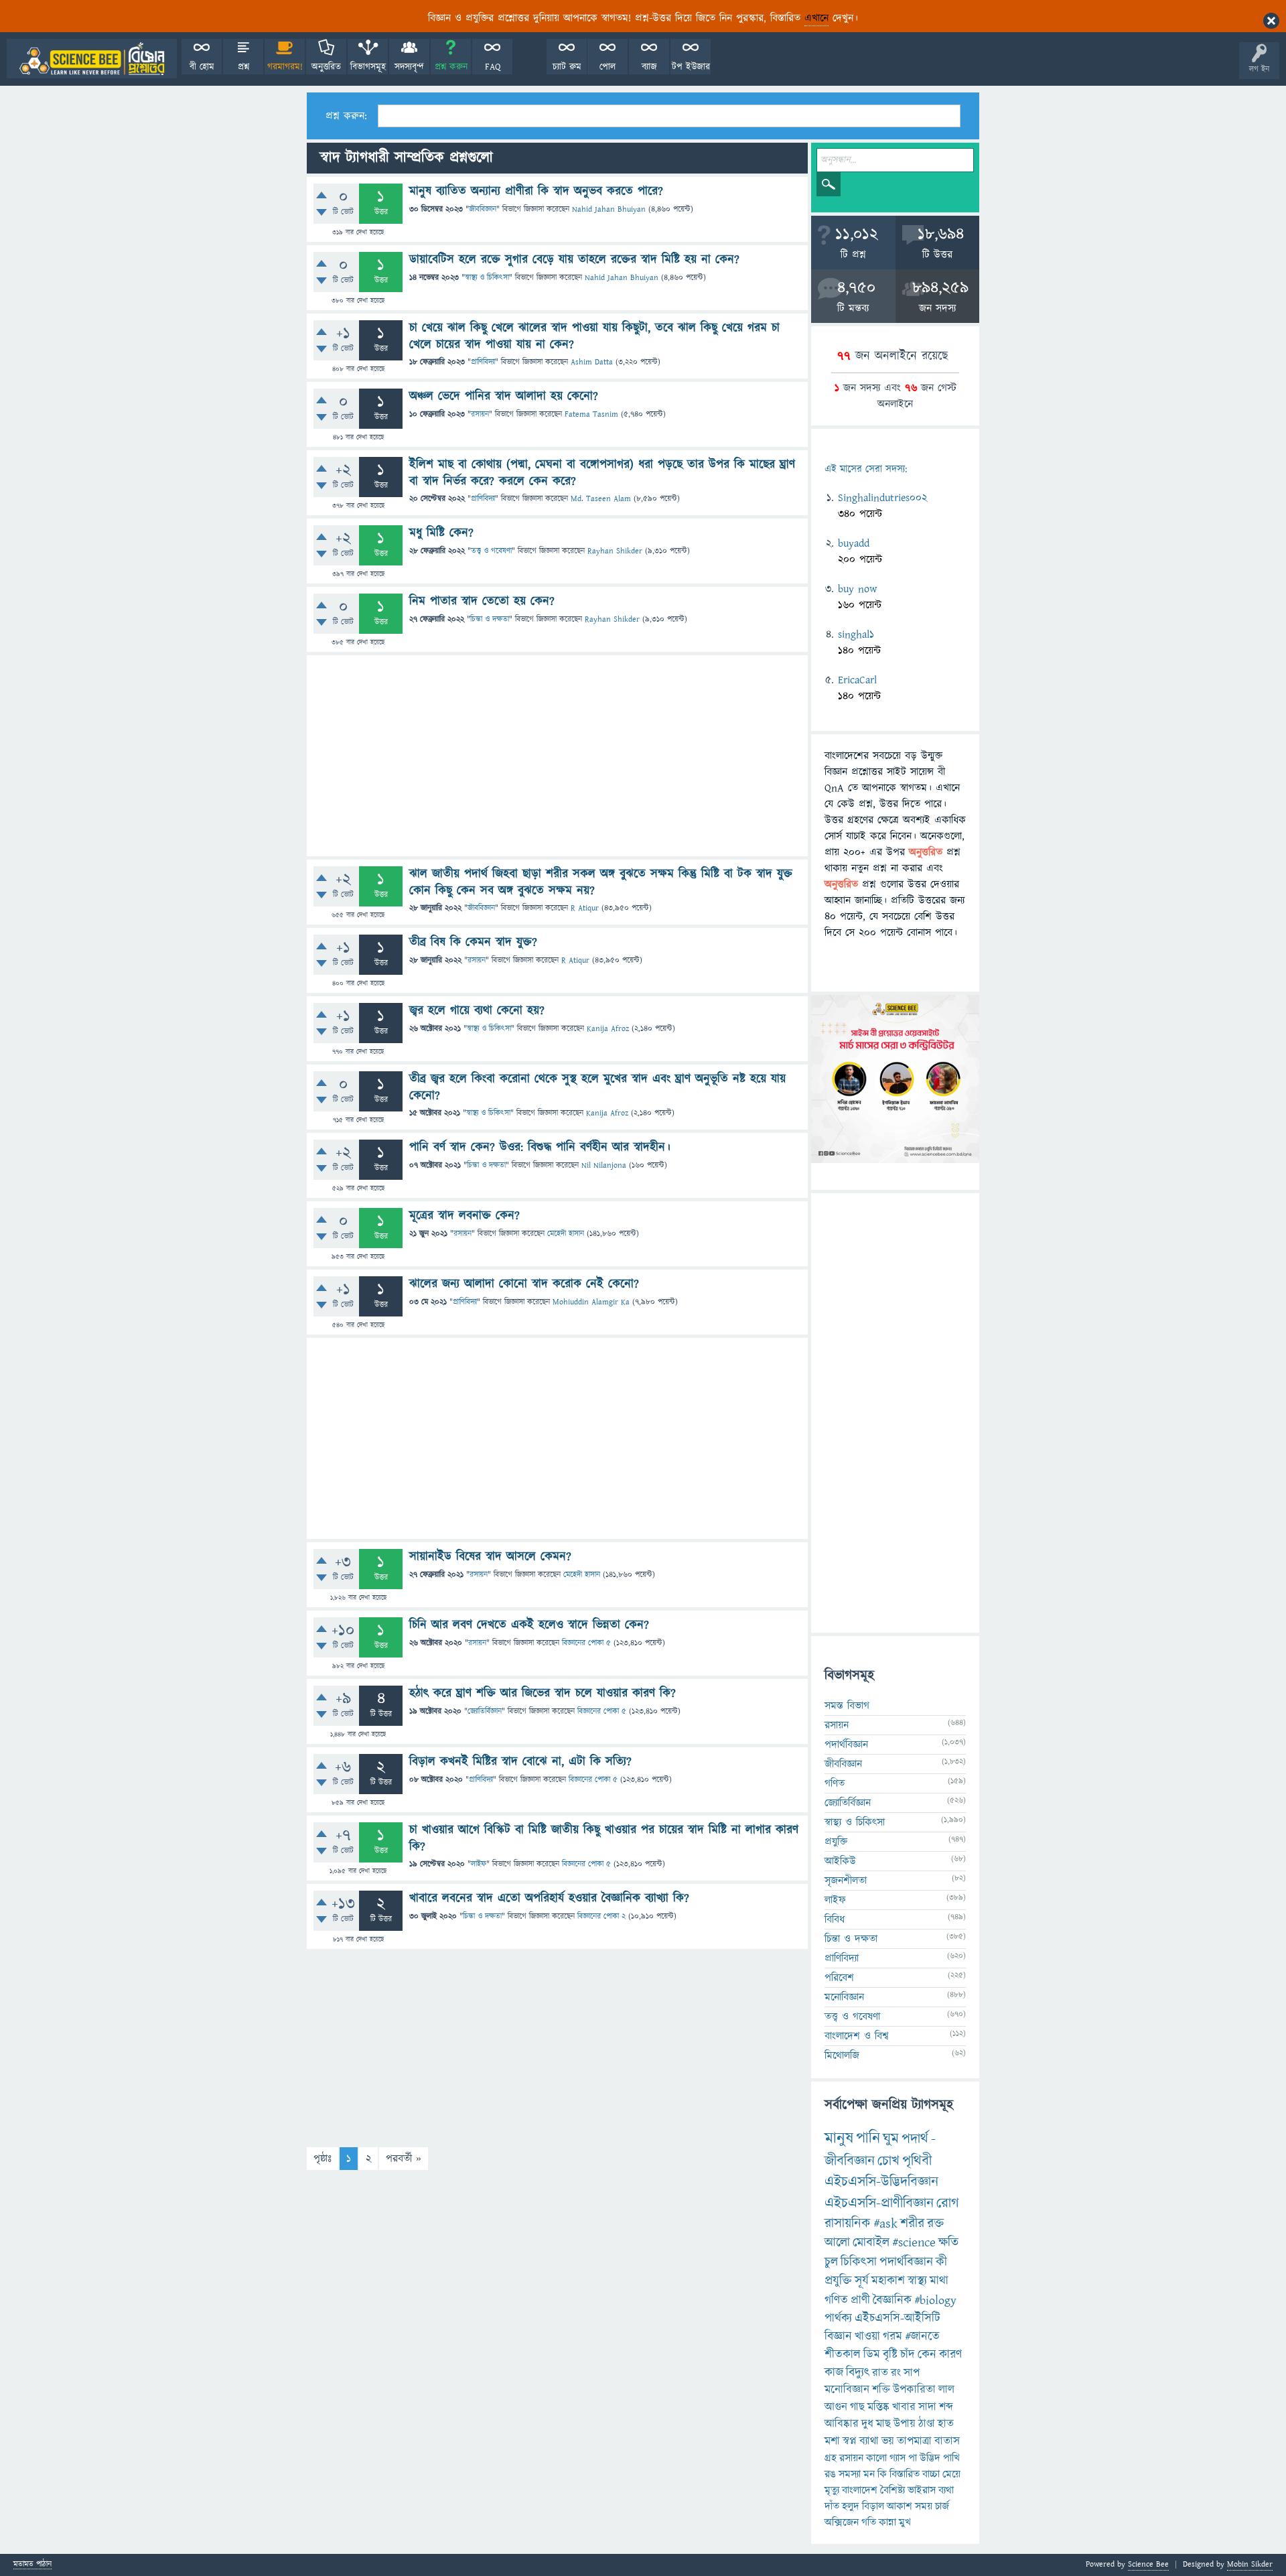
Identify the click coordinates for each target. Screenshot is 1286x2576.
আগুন (836, 2407)
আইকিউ (840, 1861)
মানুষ (839, 2139)
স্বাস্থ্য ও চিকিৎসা (487, 278)
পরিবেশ (839, 1978)
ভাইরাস (922, 2490)
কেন (927, 2355)
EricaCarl (857, 680)
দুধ (867, 2424)
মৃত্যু (832, 2490)
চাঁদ (908, 2355)
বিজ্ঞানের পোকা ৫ (586, 1643)
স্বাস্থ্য (917, 2281)
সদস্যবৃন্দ (409, 67)
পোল (608, 67)
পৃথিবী (917, 2161)
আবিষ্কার (842, 2424)
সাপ (912, 2373)
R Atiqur (585, 908)
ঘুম (891, 2139)
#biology (935, 2300)
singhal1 (856, 634)
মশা (832, 2441)
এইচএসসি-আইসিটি (898, 2318)
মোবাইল (871, 2243)
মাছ (883, 2424)
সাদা (927, 2407)
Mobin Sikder (1250, 2564)
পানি (868, 2139)
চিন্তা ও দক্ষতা (490, 619)
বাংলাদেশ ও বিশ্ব (857, 2036)
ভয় (888, 2441)
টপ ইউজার (691, 67)
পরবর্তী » (404, 2159)
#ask (885, 2224)
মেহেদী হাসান (566, 1234)
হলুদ (851, 2506)
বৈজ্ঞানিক (892, 2300)
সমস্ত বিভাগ (847, 1706)
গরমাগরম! (285, 67)
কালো (876, 2458)
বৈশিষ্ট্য (892, 2490)
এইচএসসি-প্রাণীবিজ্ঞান (879, 2203)
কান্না (887, 2522)
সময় (924, 2506)
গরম (892, 2336)
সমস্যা (850, 2474)
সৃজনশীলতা (846, 1881)
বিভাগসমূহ (368, 67)
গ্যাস (898, 2458)
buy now (857, 589)
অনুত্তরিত (326, 67)
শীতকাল (843, 2355)
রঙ (830, 2474)
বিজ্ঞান (838, 2336)
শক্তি (881, 2390)
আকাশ (900, 2506)
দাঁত (832, 2506)
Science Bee (1148, 2564)
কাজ (834, 2373)
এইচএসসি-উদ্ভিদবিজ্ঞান (881, 2182)
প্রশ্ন (243, 67)
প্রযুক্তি (836, 1842)
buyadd (854, 543)
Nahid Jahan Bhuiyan (609, 209)
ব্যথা (946, 2490)
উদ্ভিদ (930, 2458)
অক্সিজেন (842, 2522)
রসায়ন (480, 414)
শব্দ (946, 2407)
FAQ (493, 67)
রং (896, 2373)
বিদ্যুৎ (858, 2373)
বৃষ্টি (890, 2355)
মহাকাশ (888, 2281)
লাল (946, 2390)
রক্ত (935, 2224)
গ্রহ (831, 2458)
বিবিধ (835, 1919)
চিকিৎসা (859, 2262)
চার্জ (942, 2506)
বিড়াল (873, 2506)
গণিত (835, 1783)
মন (869, 2474)
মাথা (939, 2281)
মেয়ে (951, 2474)
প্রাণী (860, 2300)
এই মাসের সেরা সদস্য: (866, 469)
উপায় (905, 2424)
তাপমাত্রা (914, 2441)
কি (882, 2474)
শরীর (912, 2224)
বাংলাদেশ (860, 2490)
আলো (837, 2243)
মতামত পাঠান (32, 2565)
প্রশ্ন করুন (451, 67)
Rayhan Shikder (615, 551)
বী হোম (202, 67)
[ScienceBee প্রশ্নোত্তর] (92, 59)
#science (914, 2243)
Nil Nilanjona (604, 1165)
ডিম (872, 2355)
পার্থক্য (838, 2318)
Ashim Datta (592, 362)
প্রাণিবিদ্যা (483, 362)
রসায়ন (851, 2458)
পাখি (951, 2458)
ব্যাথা (869, 2441)
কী (941, 2262)
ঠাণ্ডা (927, 2424)
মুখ (905, 2522)
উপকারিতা (914, 2390)
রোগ (948, 2203)
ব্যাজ (649, 67)
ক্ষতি (948, 2243)
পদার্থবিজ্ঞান (846, 1745)
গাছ (857, 2407)
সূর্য (862, 2281)
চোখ (888, 2161)
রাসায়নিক (848, 2224)
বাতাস (947, 2441)
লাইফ (479, 1864)
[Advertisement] (557, 756)
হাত (946, 2424)
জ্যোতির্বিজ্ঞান (485, 1711)
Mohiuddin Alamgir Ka (591, 1302)
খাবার (904, 2407)
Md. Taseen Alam (601, 499)
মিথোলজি (842, 2055)
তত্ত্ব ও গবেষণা (491, 551)
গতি (869, 2522)
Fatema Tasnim (591, 414)
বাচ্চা (931, 2474)
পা (913, 2458)
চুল (831, 2262)
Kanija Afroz (608, 1029)
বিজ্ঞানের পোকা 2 (601, 1916)
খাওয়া (867, 2336)
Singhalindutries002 (882, 498)
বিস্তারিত (905, 2474)
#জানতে (922, 2336)
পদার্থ (915, 2139)
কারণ (950, 2355)
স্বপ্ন (850, 2441)
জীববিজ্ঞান (483, 209)
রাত (880, 2373)
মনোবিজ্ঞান (844, 1997)
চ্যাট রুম (567, 67)
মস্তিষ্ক (878, 2407)
